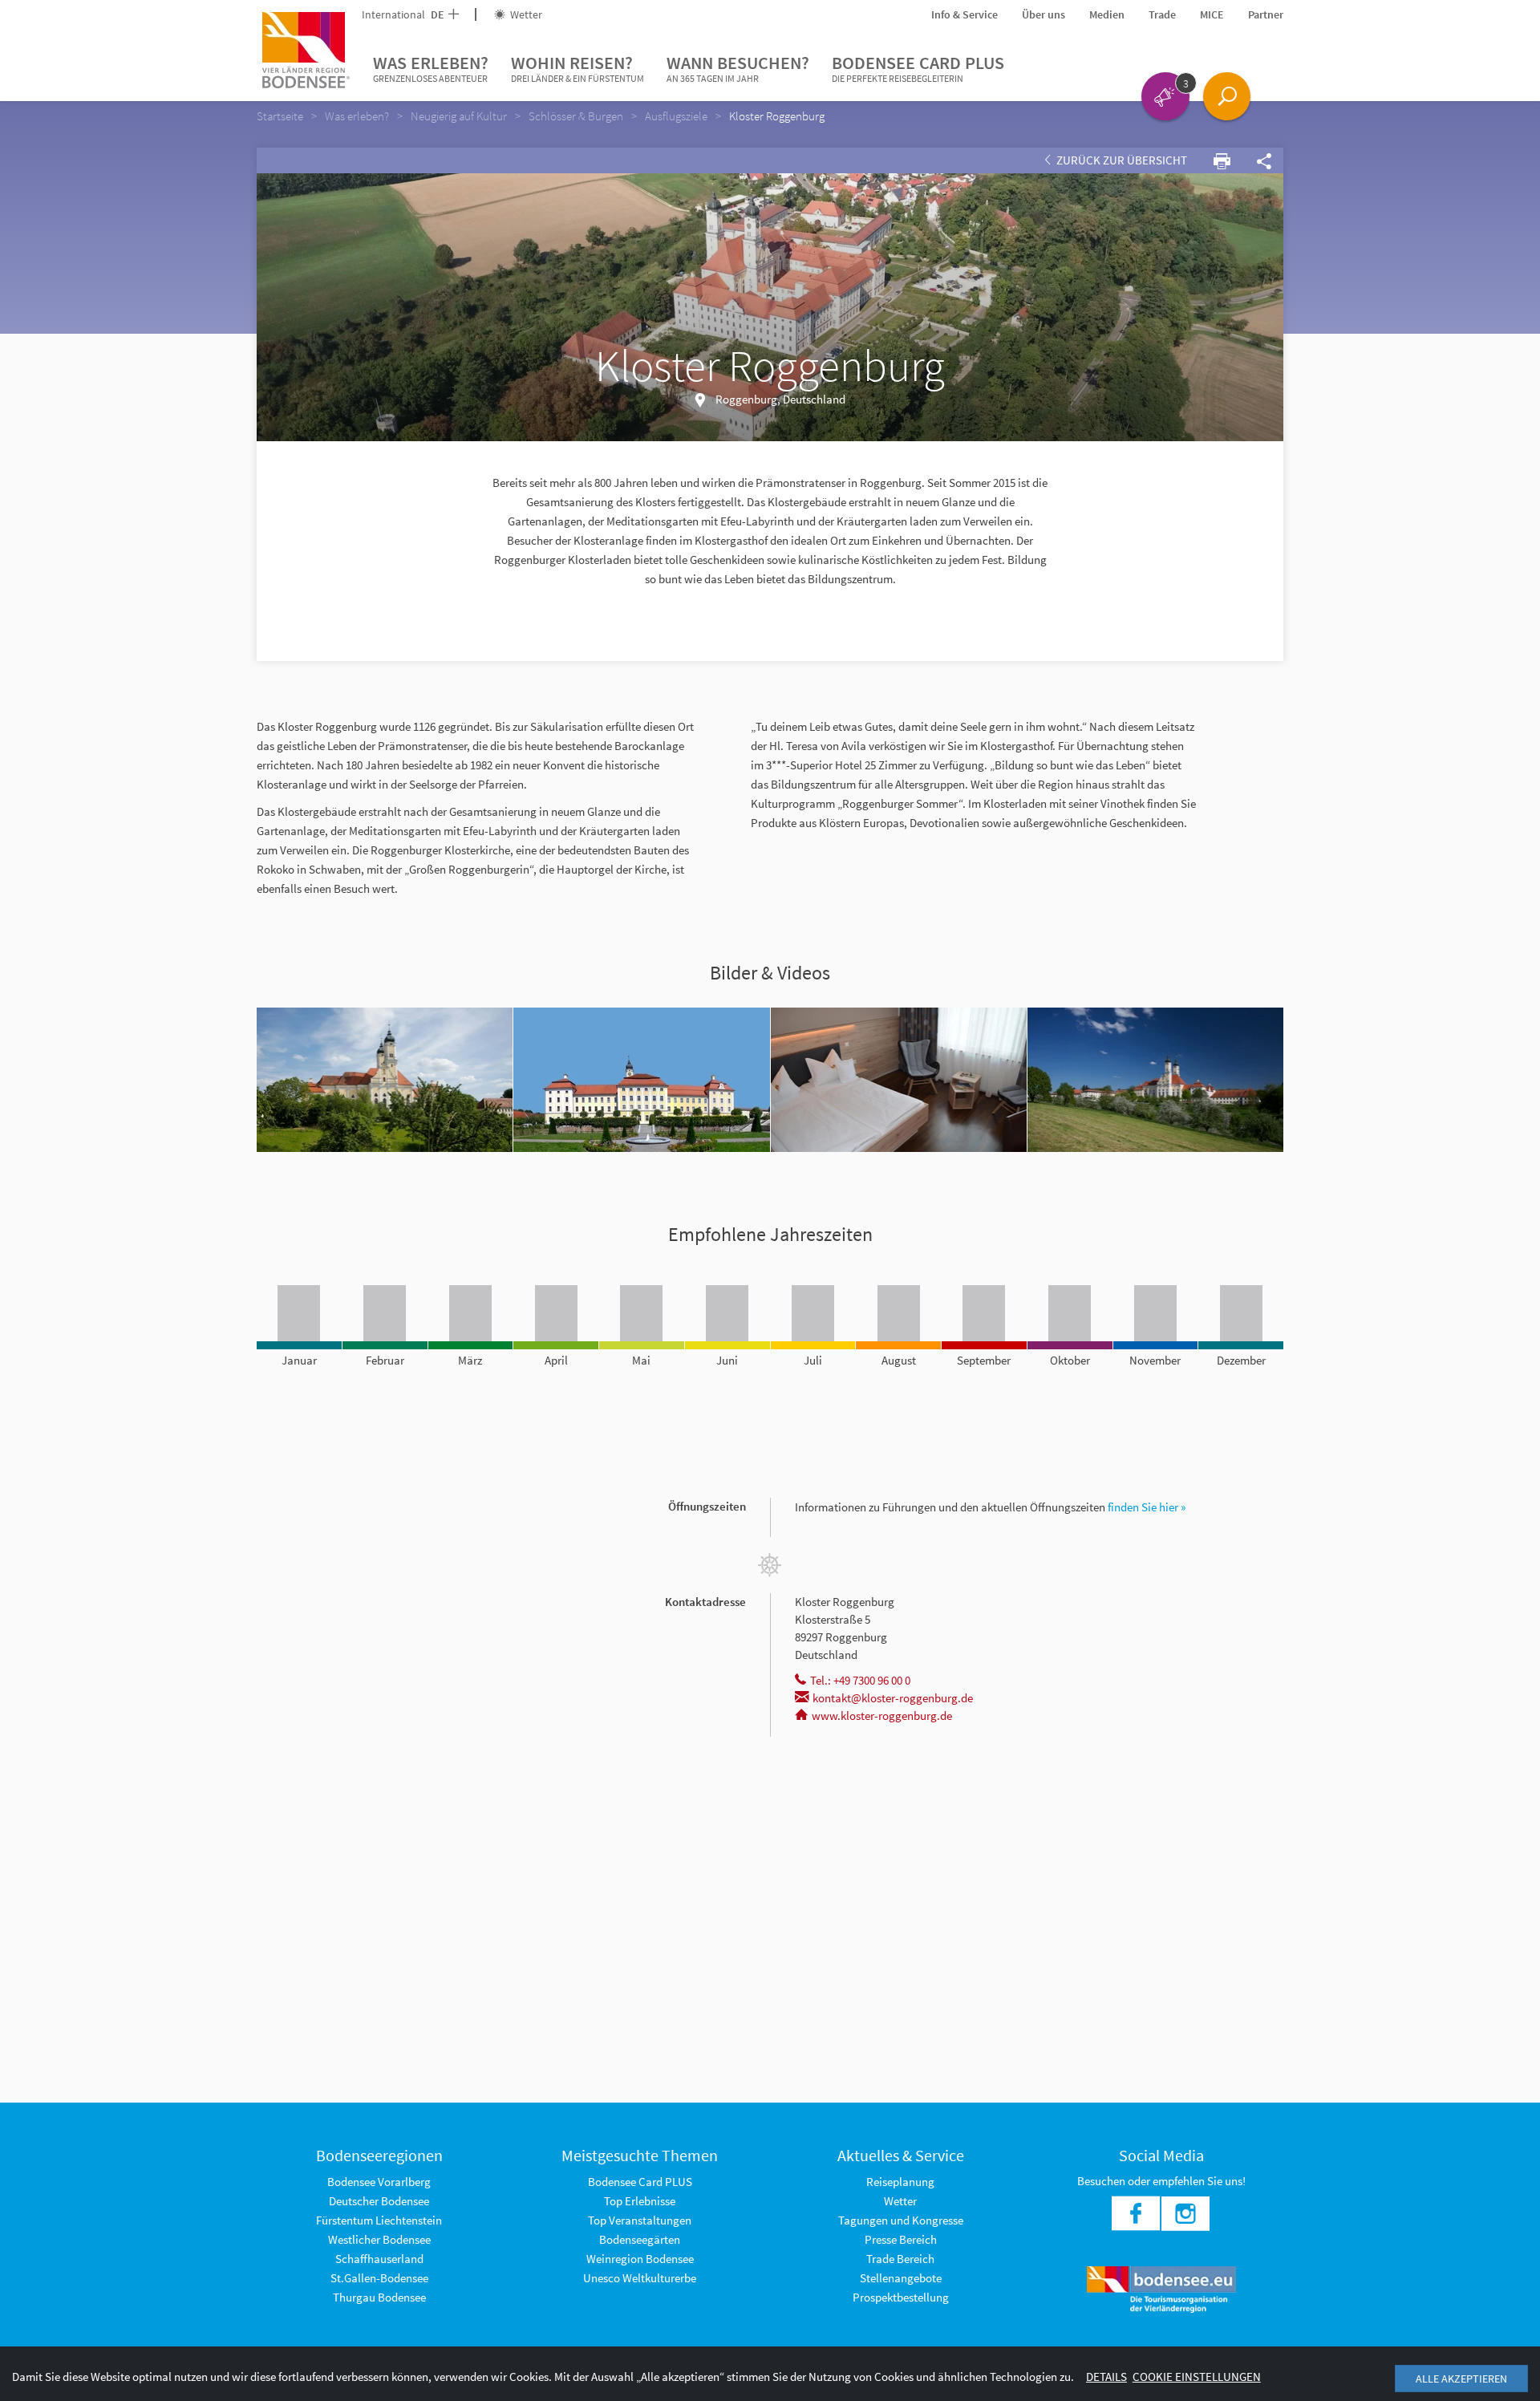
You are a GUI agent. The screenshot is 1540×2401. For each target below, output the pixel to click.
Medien (1107, 14)
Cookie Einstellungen (1197, 2377)
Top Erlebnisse (640, 2201)
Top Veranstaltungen (640, 2220)
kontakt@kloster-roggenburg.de (893, 1698)
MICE (1212, 14)
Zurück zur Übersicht (1121, 160)
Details (1106, 2377)
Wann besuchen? (738, 68)
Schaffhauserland (379, 2259)
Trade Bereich (900, 2259)
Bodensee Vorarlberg (379, 2182)
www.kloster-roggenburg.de (882, 1716)
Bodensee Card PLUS (918, 68)
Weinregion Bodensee (640, 2259)
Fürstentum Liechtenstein (379, 2220)
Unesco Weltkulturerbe (640, 2278)
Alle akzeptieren (1461, 2379)
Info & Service (965, 14)
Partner (1266, 14)
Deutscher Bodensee (379, 2201)
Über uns (1044, 14)
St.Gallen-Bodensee (379, 2278)
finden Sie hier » (1147, 1507)
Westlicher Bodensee (379, 2239)
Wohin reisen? (577, 68)
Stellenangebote (901, 2278)
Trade (1162, 14)
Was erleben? (431, 68)
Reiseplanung (900, 2182)
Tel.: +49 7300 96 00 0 (860, 1680)
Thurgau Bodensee (379, 2297)
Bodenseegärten (640, 2239)
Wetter (525, 14)
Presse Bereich (901, 2239)
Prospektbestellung (901, 2297)
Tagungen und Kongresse (901, 2220)
